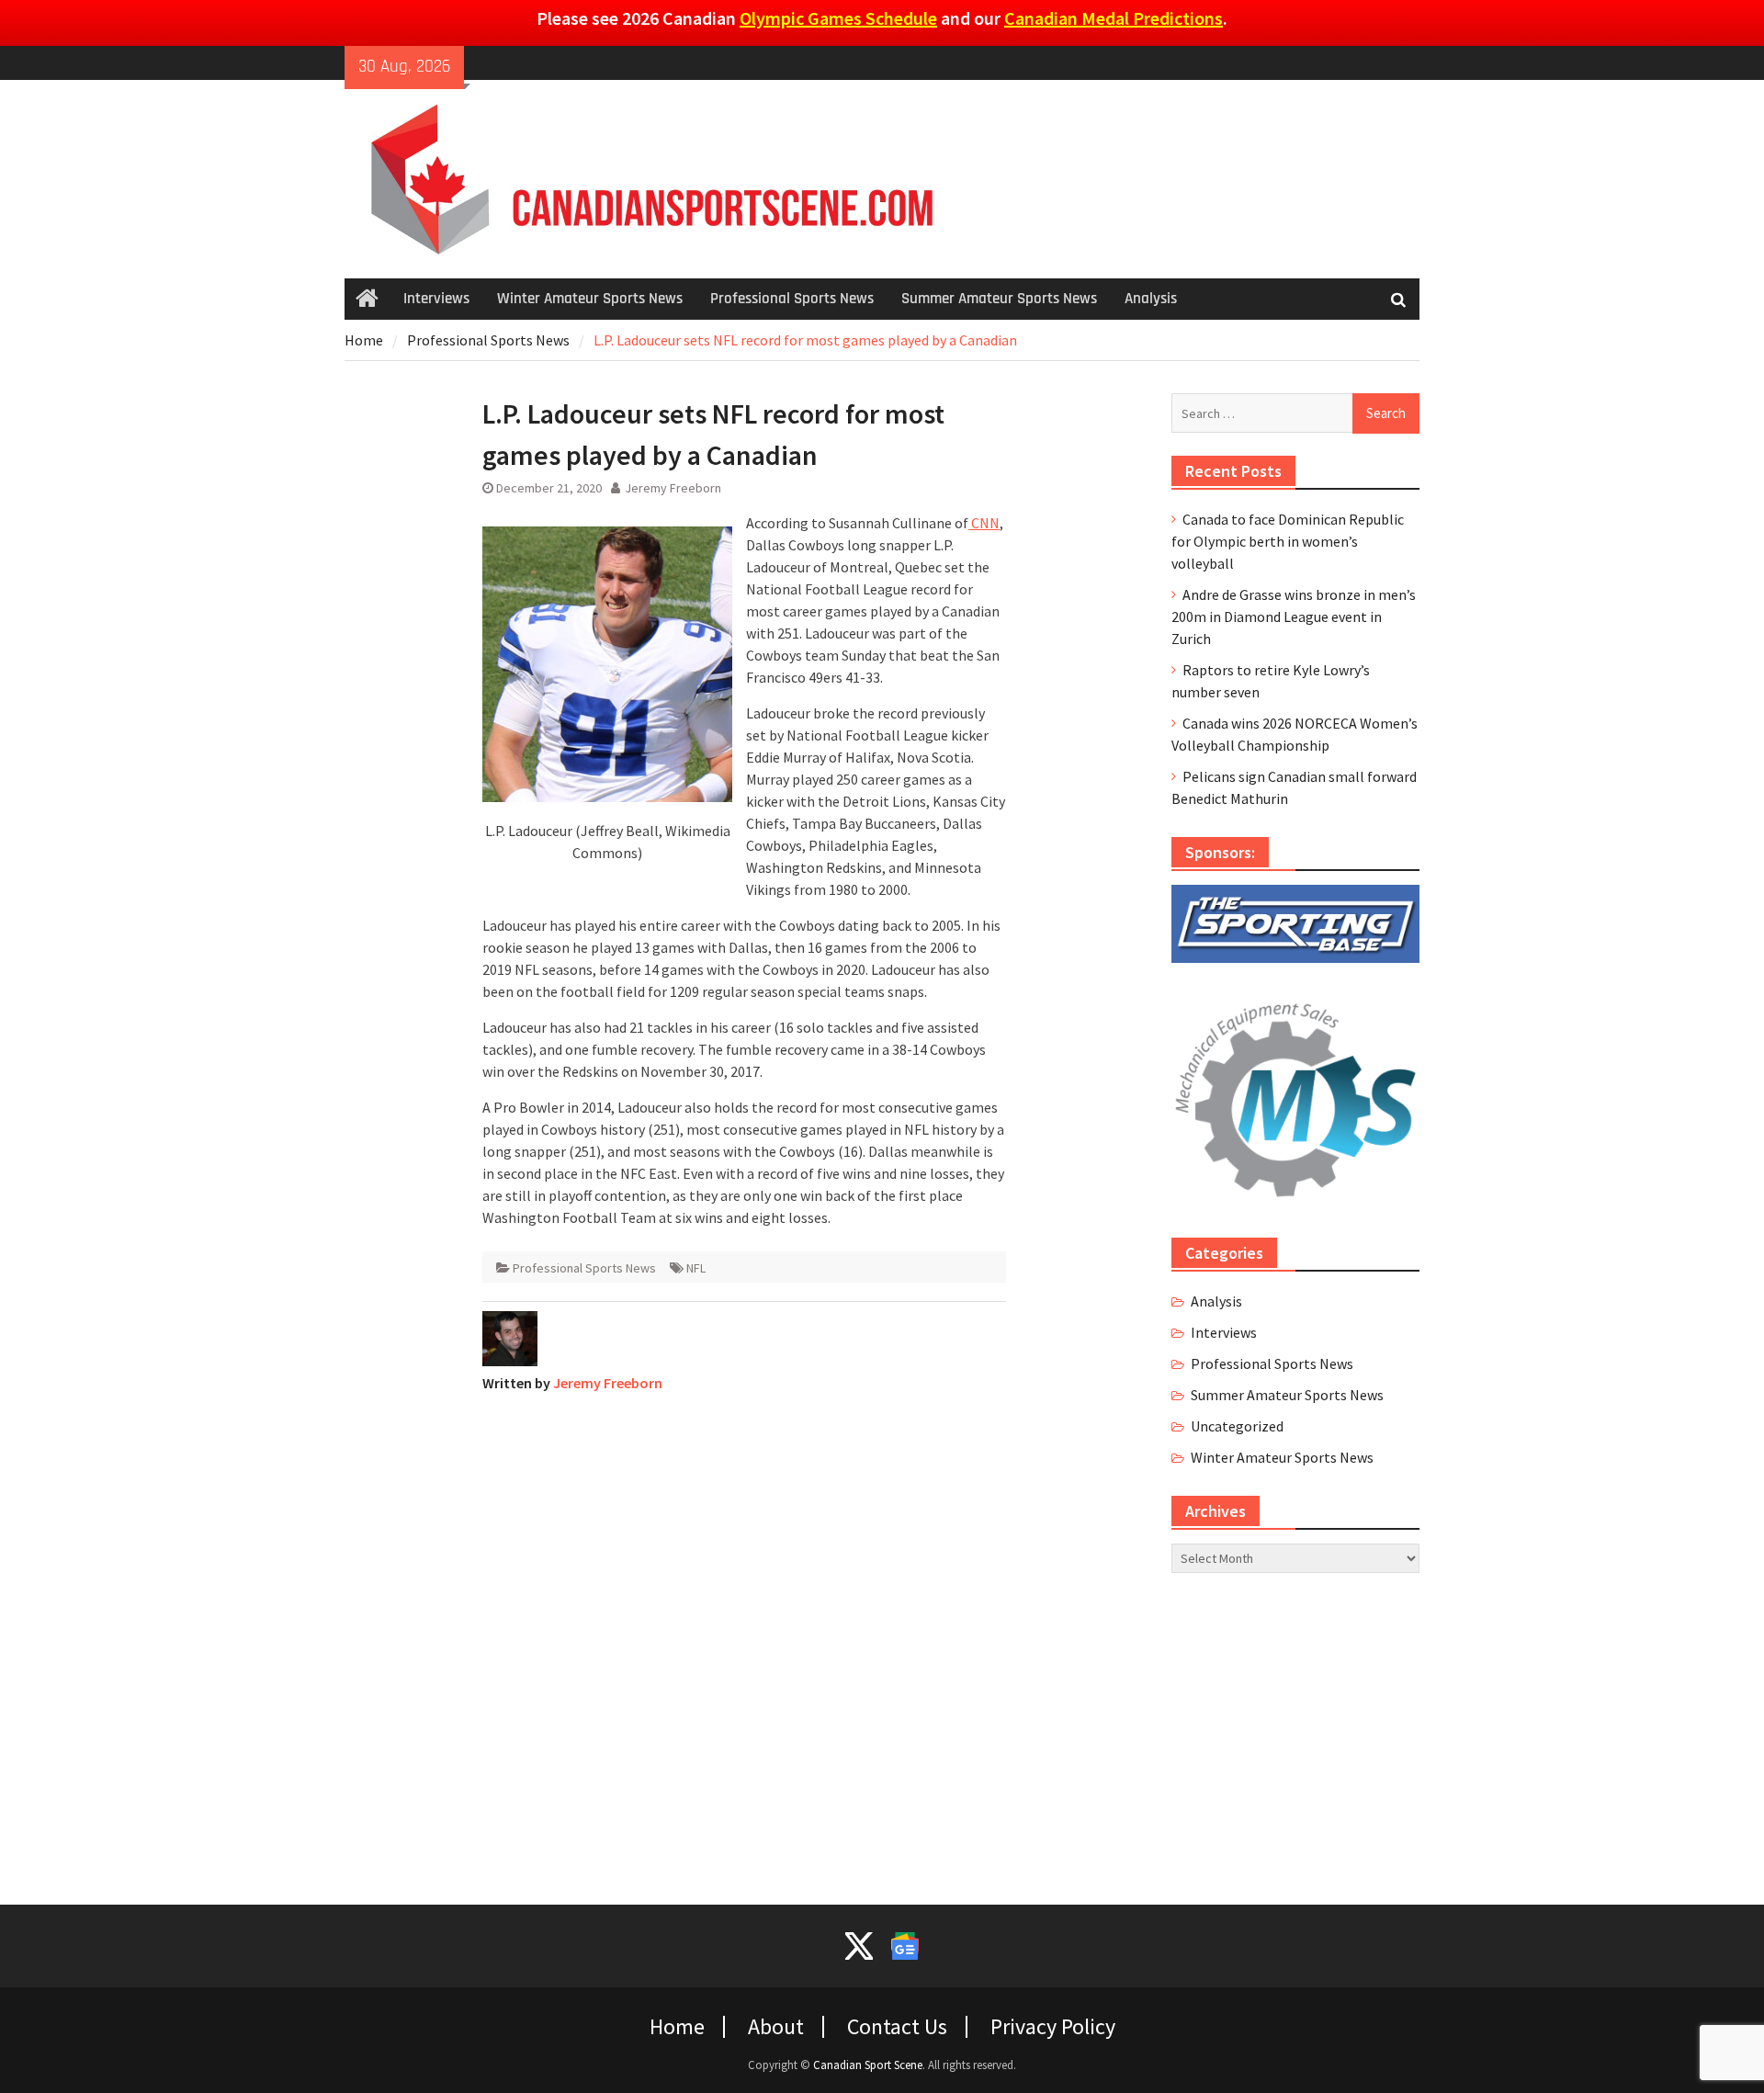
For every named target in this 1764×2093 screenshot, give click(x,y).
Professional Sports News (792, 299)
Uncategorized (1237, 1426)
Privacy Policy (1053, 2027)
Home (677, 2027)
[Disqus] (744, 1637)
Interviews (436, 299)
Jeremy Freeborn (673, 488)
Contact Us (897, 2027)
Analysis (1151, 299)
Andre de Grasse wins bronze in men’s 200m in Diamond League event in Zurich (1294, 617)
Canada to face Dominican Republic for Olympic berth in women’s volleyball (1288, 541)
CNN (984, 523)
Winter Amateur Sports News (590, 299)
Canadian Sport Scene (868, 2065)
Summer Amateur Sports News (999, 299)
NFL (696, 1268)
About (776, 2027)
